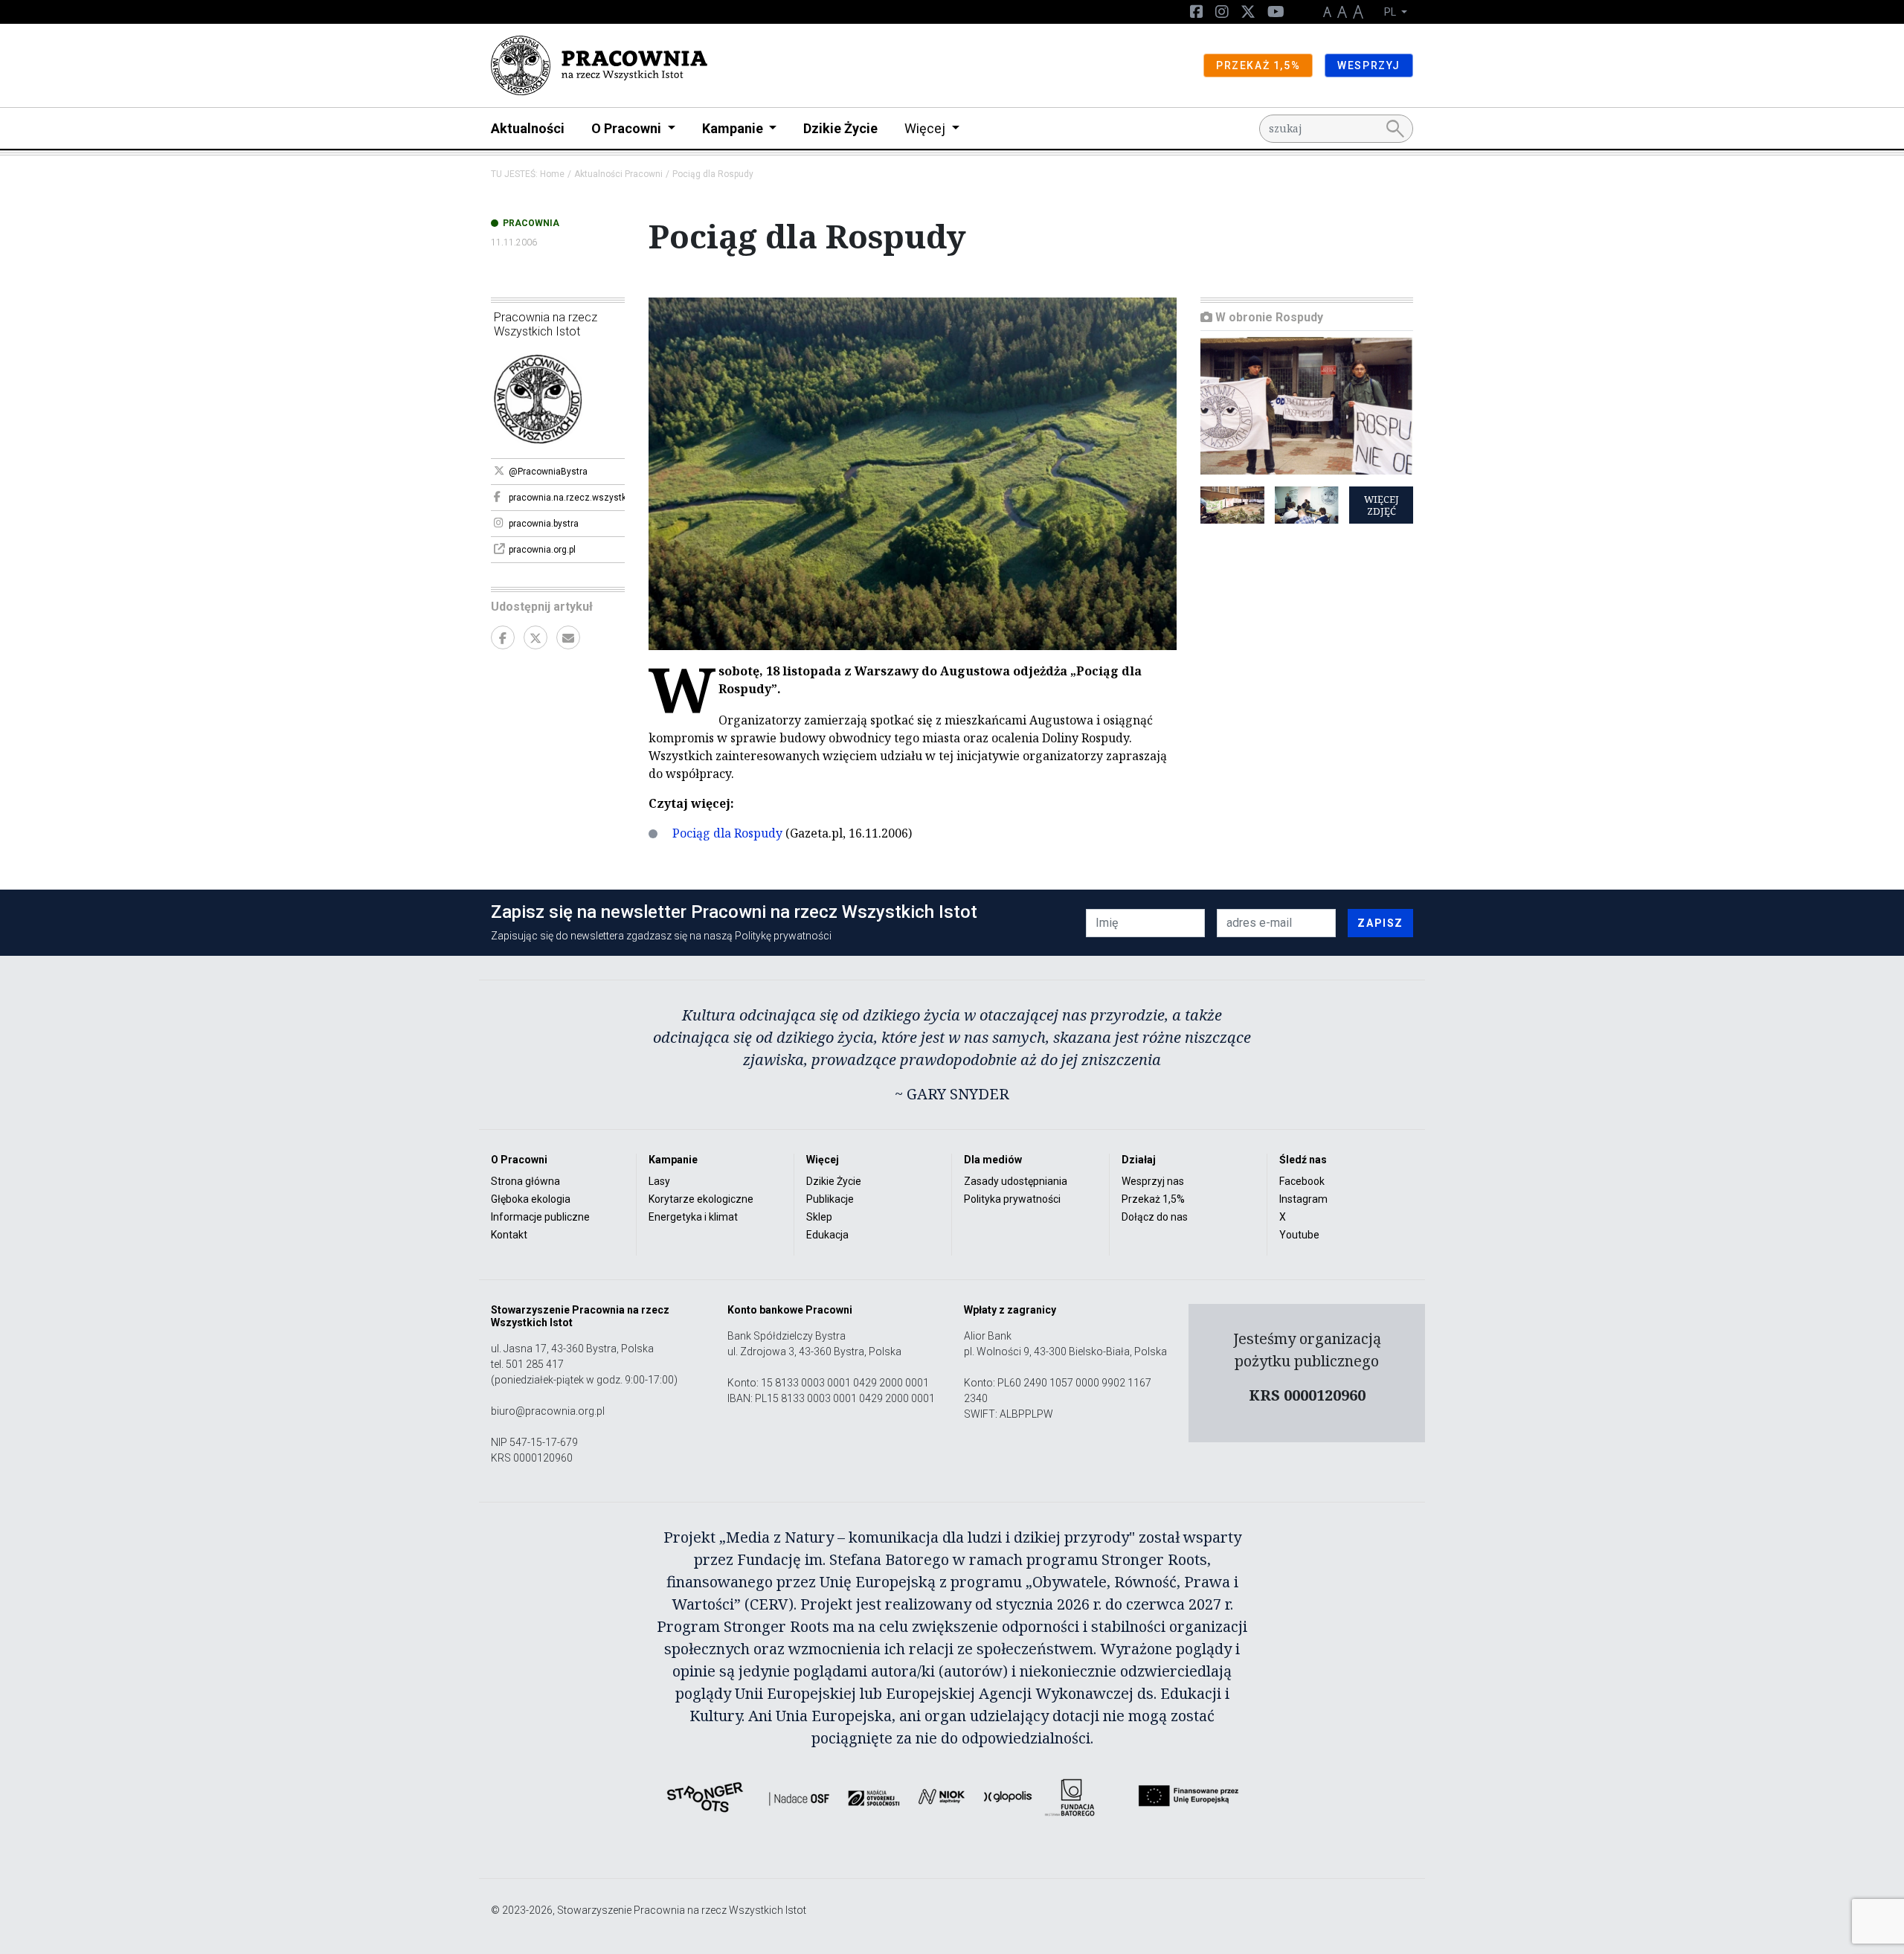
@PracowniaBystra (548, 472)
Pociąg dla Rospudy (727, 833)
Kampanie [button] (734, 128)
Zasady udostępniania (1016, 1181)
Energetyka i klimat (693, 1217)
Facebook (1302, 1181)
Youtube (1299, 1235)
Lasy (659, 1181)
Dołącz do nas (1155, 1217)
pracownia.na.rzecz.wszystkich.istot (567, 498)
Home (552, 174)
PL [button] (1391, 12)
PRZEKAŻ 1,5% (1258, 65)
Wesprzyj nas (1153, 1181)
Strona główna (525, 1181)
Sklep (819, 1217)
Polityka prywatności (1012, 1199)
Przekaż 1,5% (1153, 1199)
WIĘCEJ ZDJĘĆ (1382, 505)
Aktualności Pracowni (618, 174)
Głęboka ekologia (531, 1199)
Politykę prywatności (783, 936)
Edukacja (827, 1235)
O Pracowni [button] (628, 128)
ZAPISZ (1380, 923)
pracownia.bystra (544, 524)
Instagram (1303, 1199)
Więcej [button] (926, 128)
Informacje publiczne (540, 1217)
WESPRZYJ (1369, 65)
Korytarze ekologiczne (701, 1199)
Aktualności (528, 128)
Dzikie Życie (840, 128)
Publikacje (830, 1199)
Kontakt (509, 1235)
